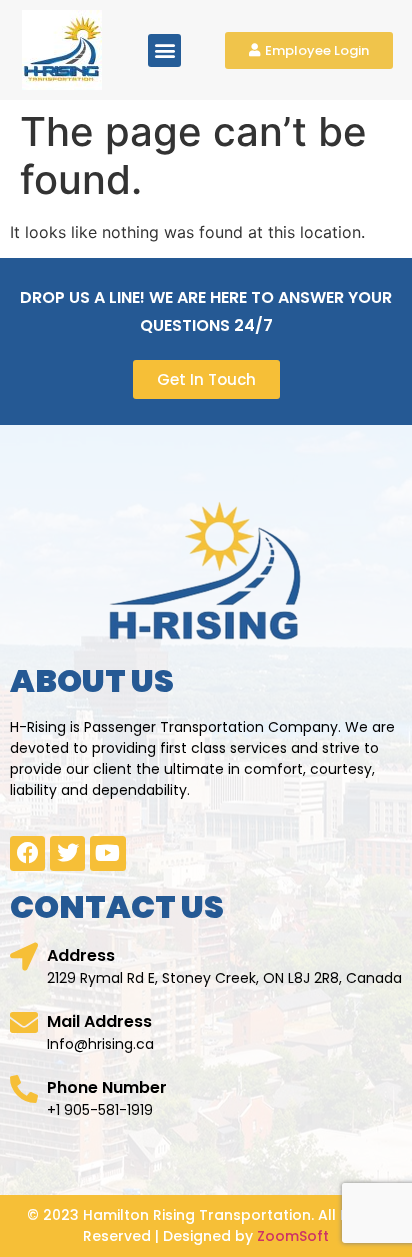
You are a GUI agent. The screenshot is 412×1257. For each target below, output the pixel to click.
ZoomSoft (293, 1236)
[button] (164, 50)
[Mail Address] (24, 1023)
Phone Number (107, 1087)
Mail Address (99, 1021)
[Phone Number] (24, 1089)
